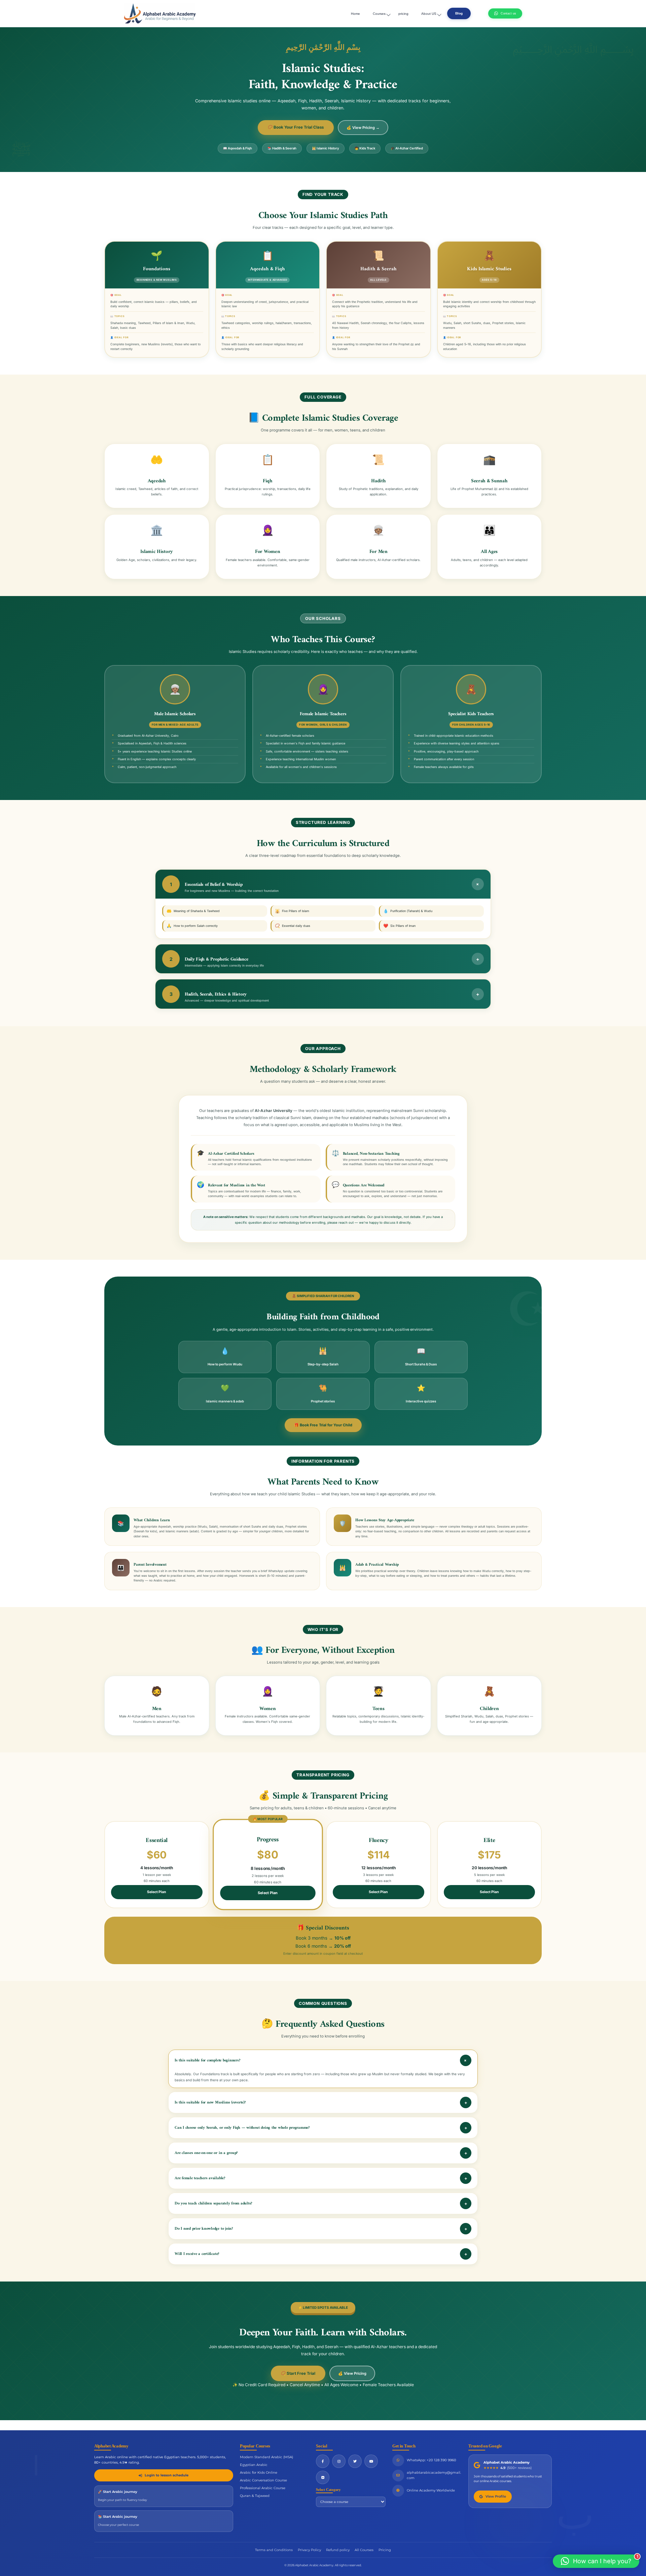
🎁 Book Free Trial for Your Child (323, 1425)
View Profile (496, 2496)
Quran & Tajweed (255, 2496)
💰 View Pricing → (363, 128)
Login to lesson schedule (167, 2475)
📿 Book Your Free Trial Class (296, 127)
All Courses (364, 2550)
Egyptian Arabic (254, 2465)
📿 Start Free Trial (298, 2373)
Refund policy (338, 2550)
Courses (379, 14)
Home (355, 14)
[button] (596, 2561)
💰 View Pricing (352, 2373)
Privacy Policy (309, 2550)
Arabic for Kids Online (259, 2473)
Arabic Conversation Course (263, 2480)
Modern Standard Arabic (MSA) (266, 2457)
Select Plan (157, 1892)
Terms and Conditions (274, 2550)
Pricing (385, 2550)
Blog (459, 13)
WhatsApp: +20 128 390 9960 (432, 2460)
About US (429, 14)
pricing (403, 14)
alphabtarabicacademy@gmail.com (434, 2475)
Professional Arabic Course (263, 2488)
